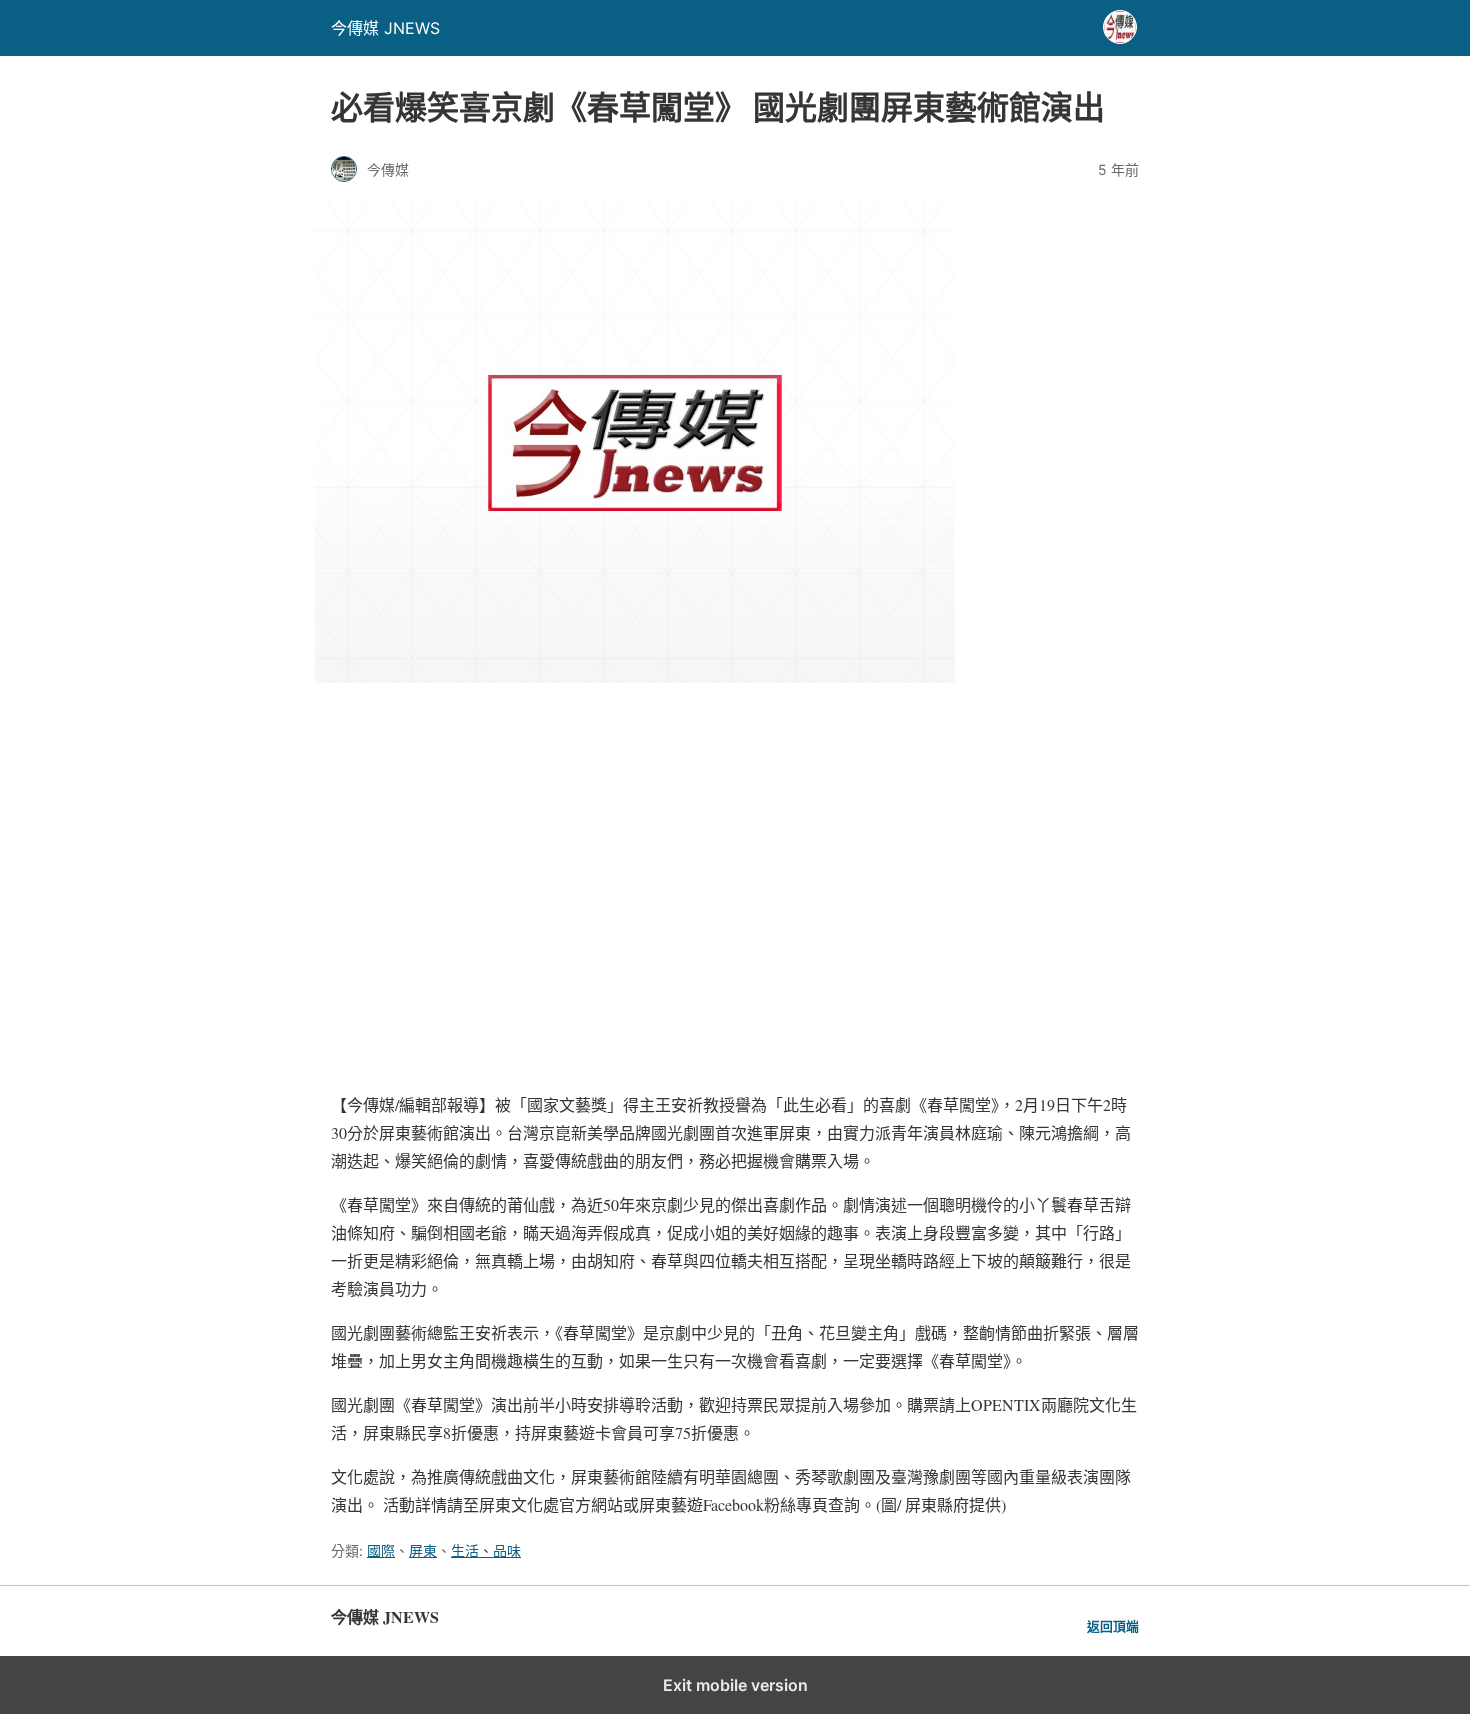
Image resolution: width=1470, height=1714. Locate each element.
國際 (381, 1550)
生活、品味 (486, 1550)
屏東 (423, 1550)
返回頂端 (1113, 1626)
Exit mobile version (735, 1685)
